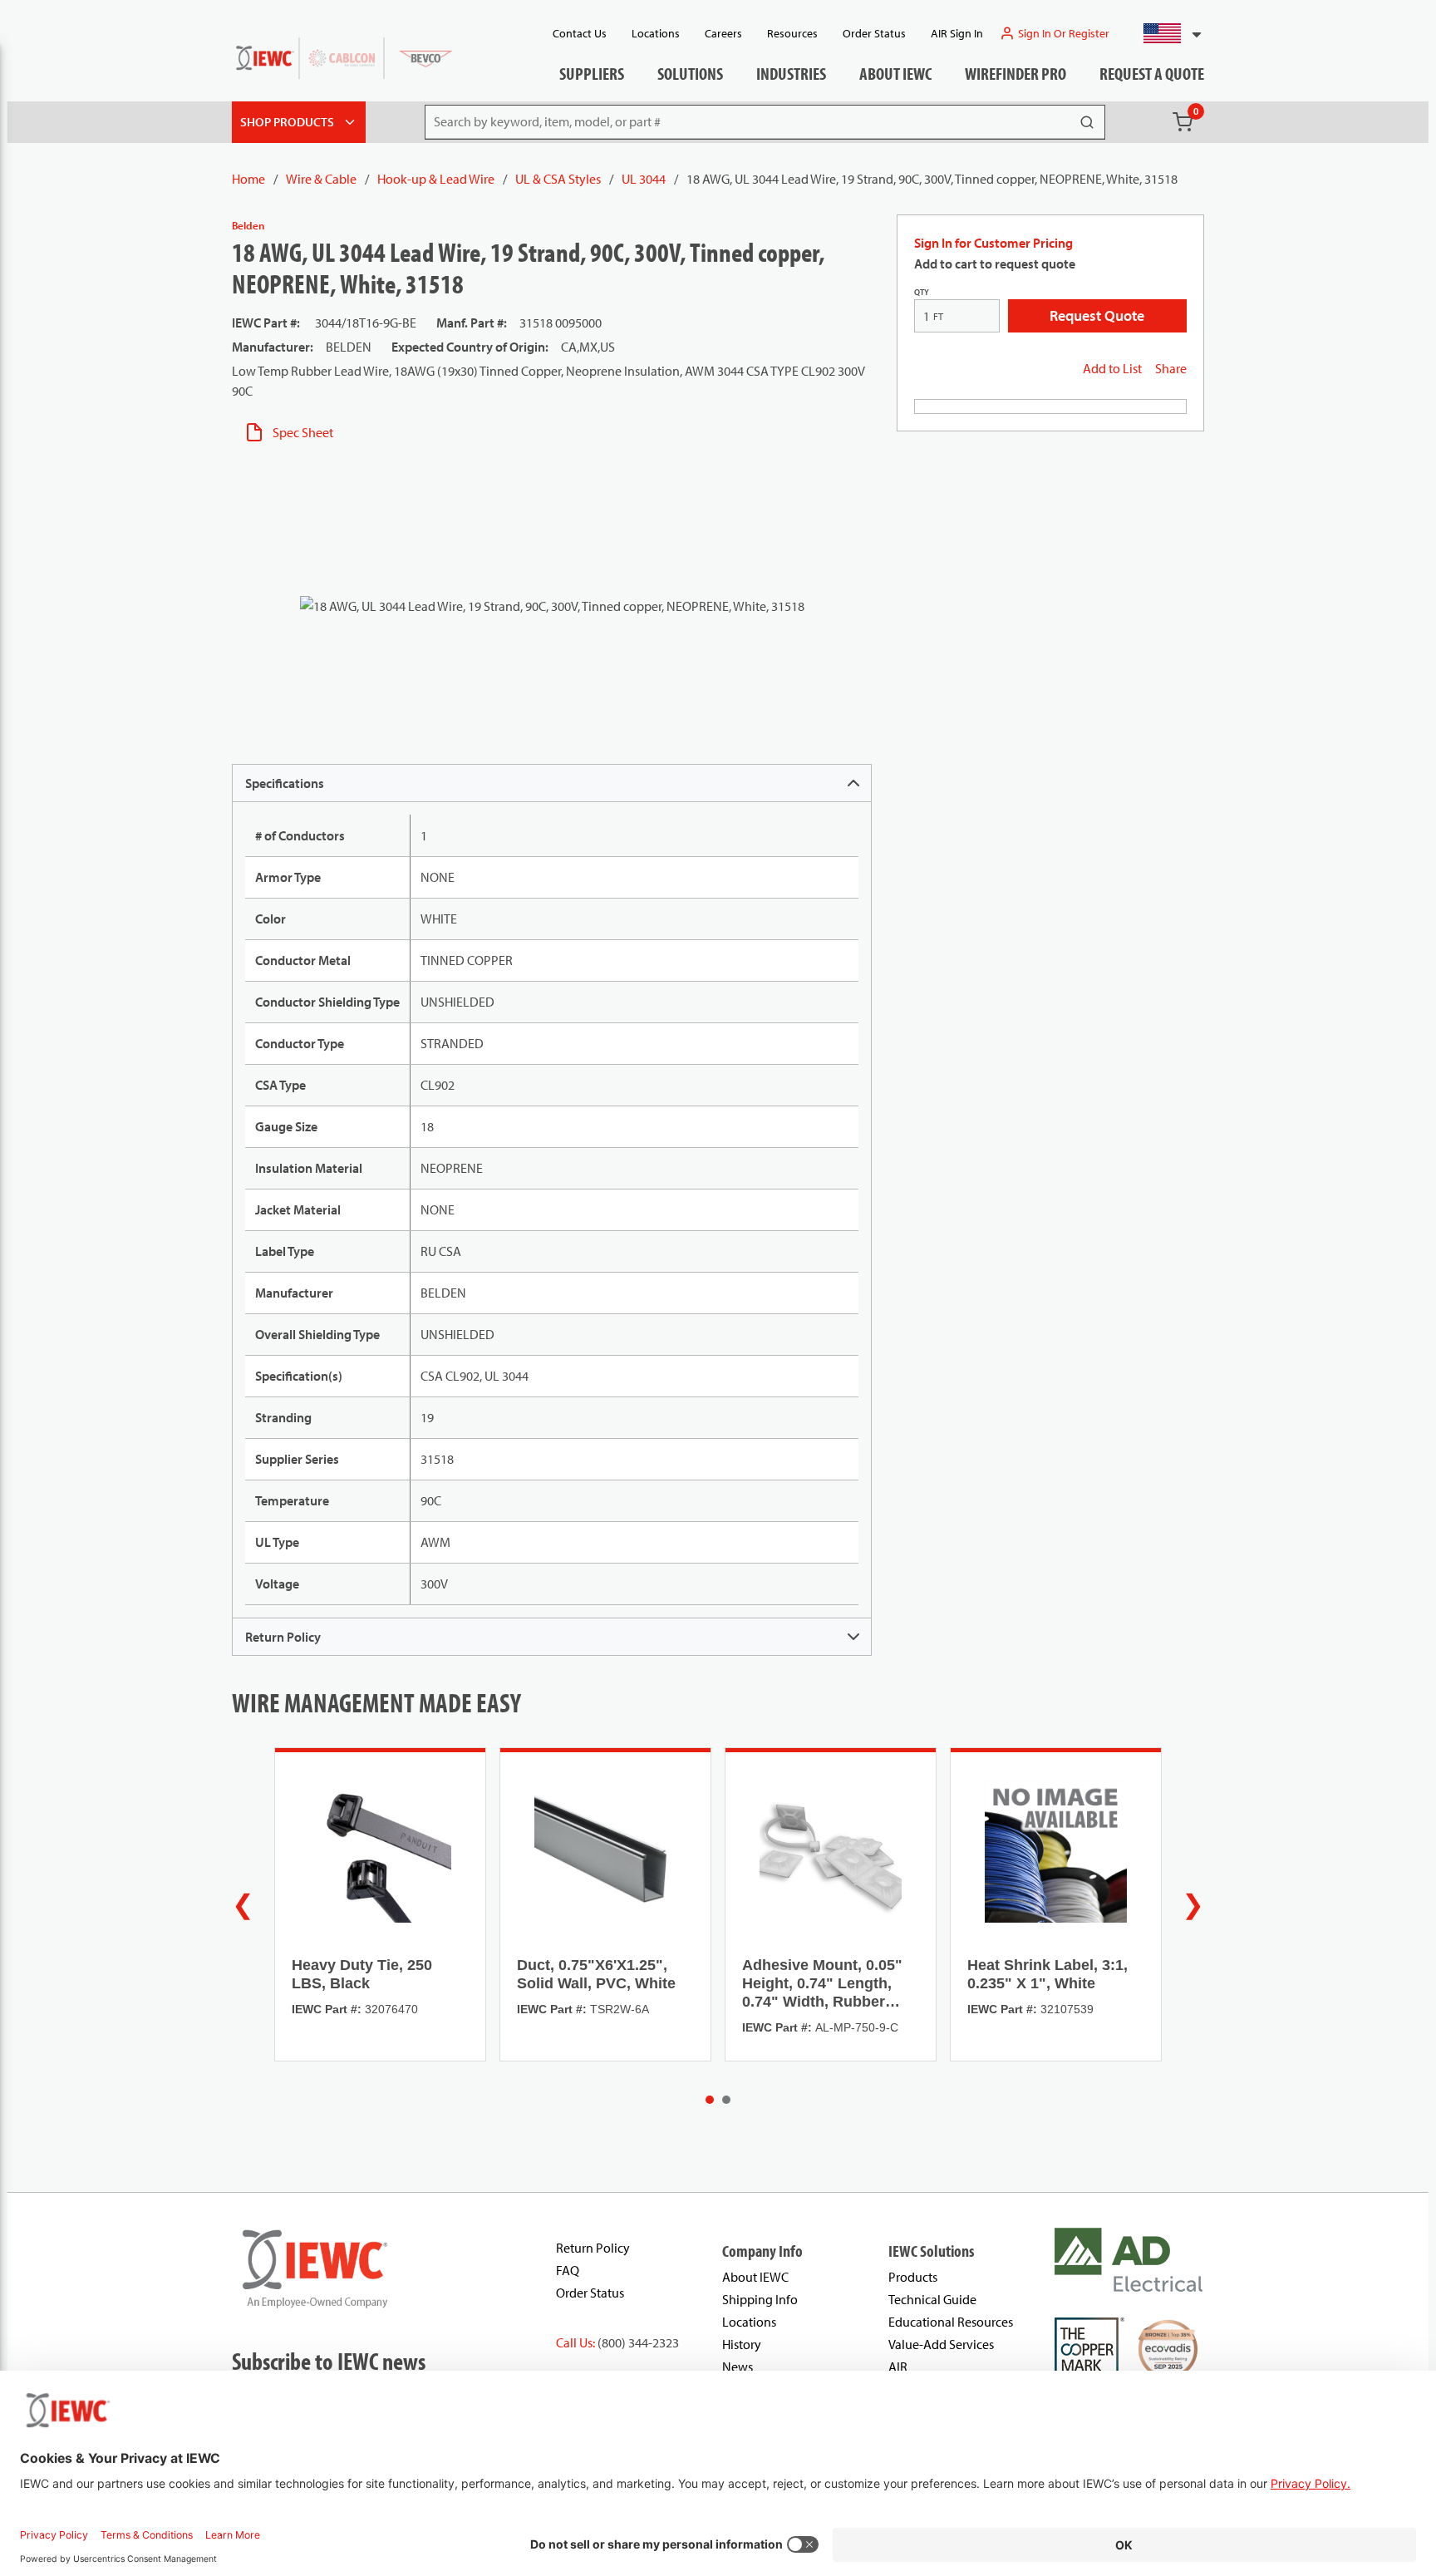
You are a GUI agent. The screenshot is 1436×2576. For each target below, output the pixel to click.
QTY (922, 292)
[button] (1166, 33)
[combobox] (1166, 33)
